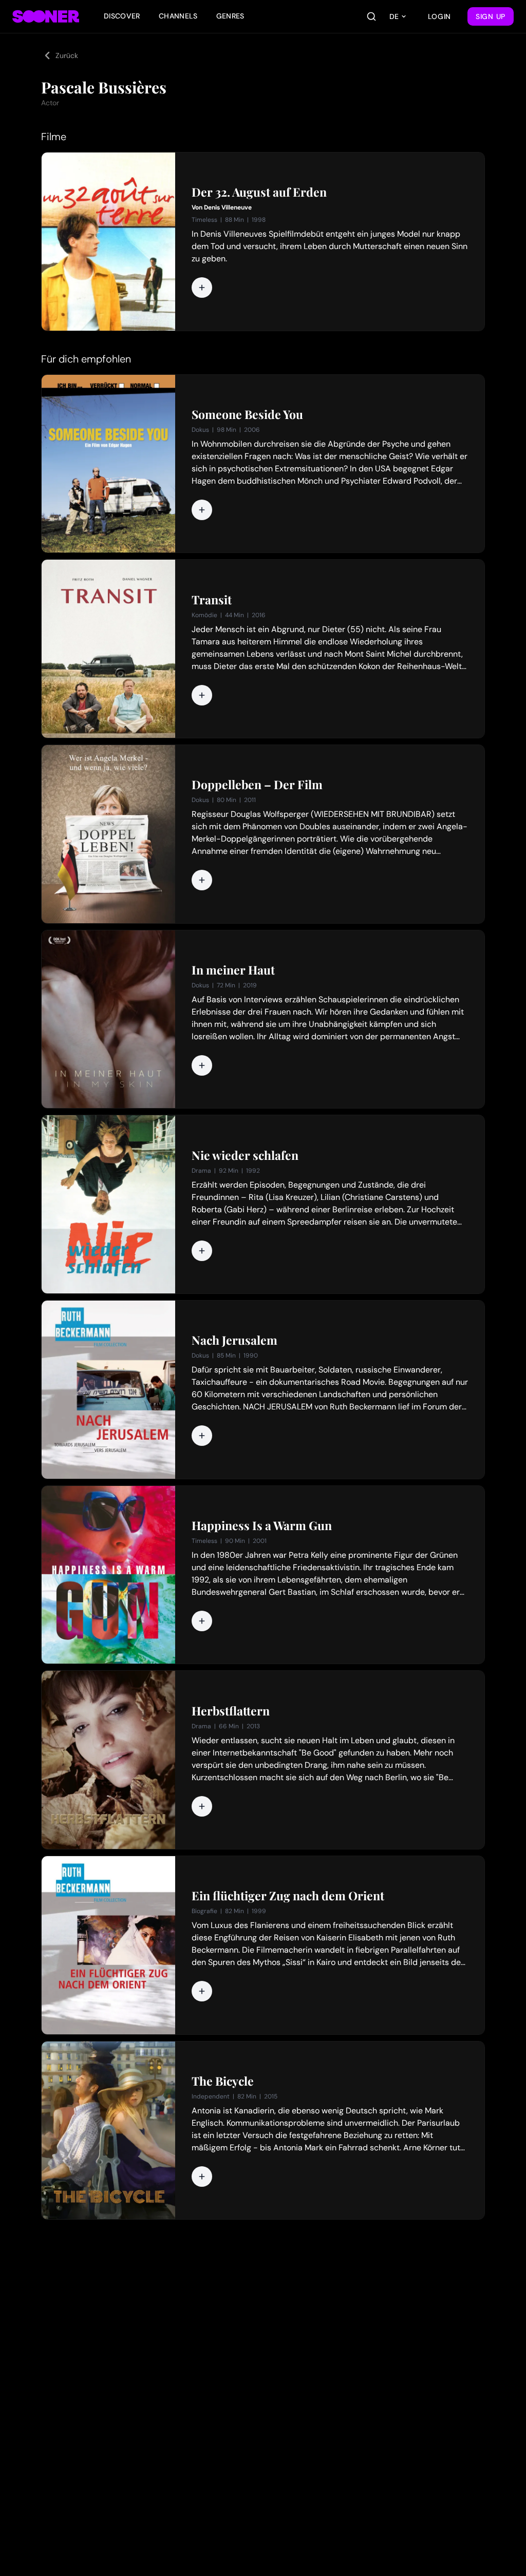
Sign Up (491, 16)
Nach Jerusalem (234, 1340)
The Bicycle (223, 2081)
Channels (178, 16)
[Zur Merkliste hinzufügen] (202, 288)
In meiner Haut (233, 970)
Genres (230, 16)
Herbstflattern (231, 1711)
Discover (122, 16)
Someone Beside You (247, 414)
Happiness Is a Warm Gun (262, 1525)
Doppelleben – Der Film (257, 785)
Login (440, 16)
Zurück (67, 55)
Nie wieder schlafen (245, 1155)
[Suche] (371, 16)
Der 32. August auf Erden (259, 192)
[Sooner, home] (46, 16)
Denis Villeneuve (228, 207)
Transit (212, 600)
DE (394, 16)
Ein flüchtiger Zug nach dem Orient (288, 1896)
